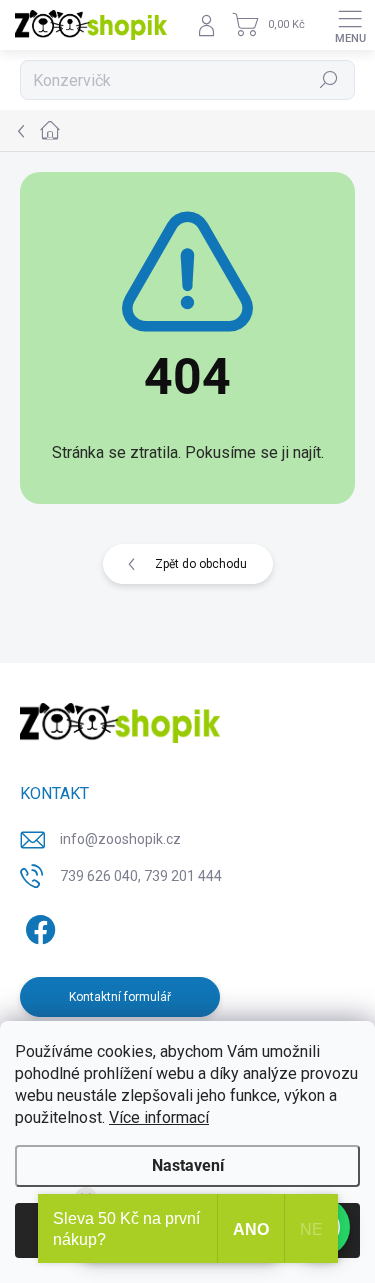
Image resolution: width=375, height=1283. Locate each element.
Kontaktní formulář (120, 997)
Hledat (329, 80)
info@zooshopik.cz (120, 839)
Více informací (159, 1117)
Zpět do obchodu (201, 564)
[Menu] (350, 25)
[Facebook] (37, 925)
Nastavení (188, 1165)
